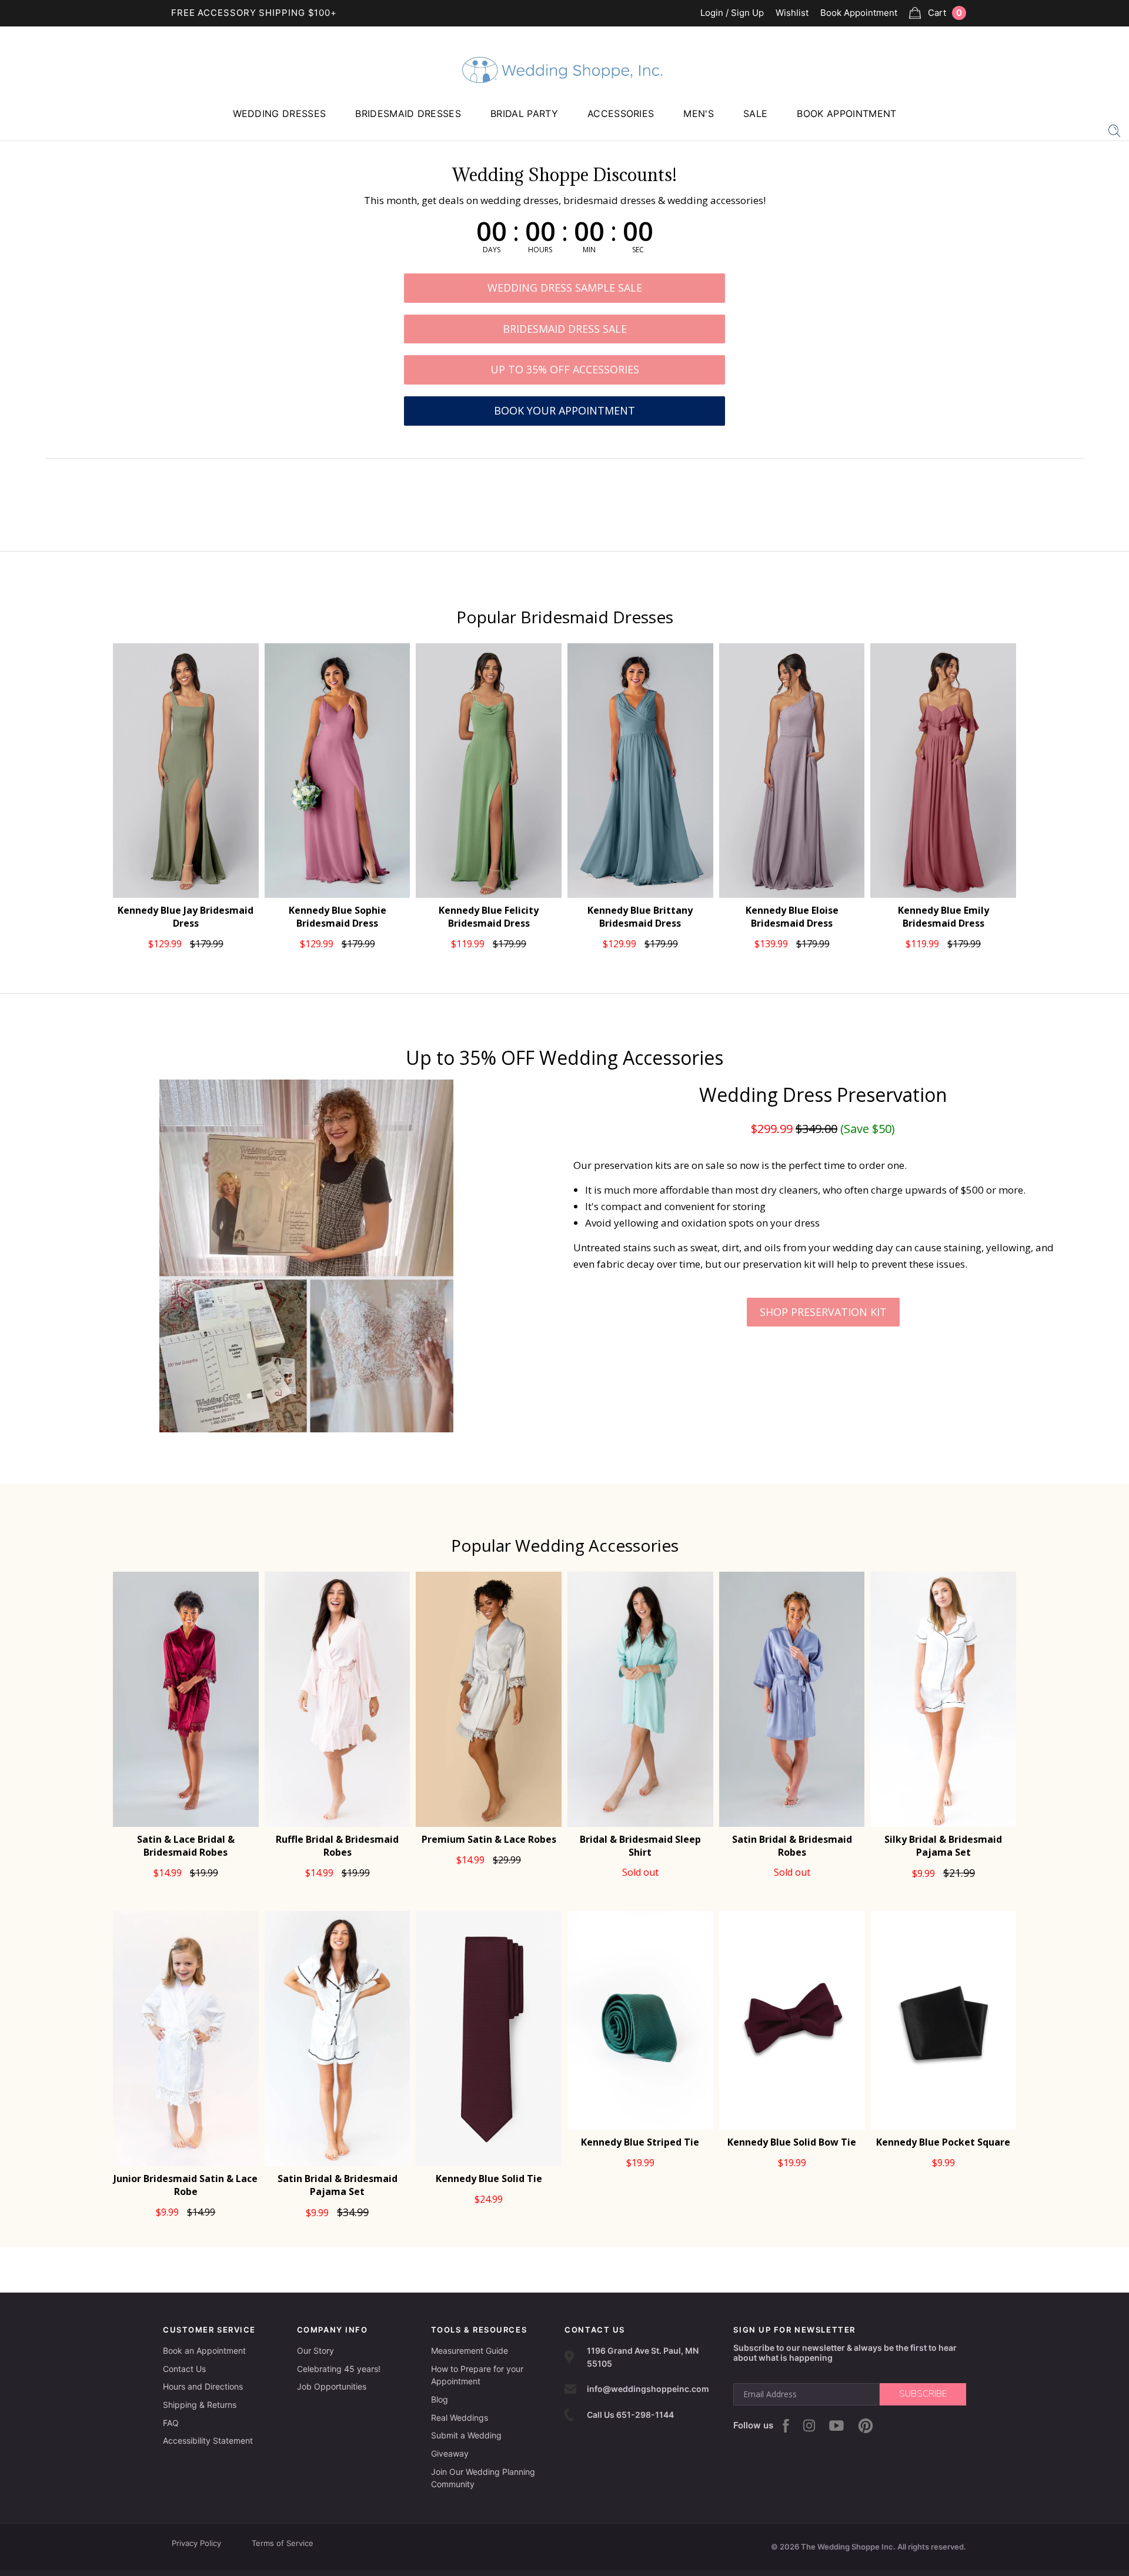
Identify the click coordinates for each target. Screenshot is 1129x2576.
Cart (945, 13)
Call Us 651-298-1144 (630, 2415)
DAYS (492, 250)
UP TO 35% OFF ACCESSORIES (565, 369)
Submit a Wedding (466, 2435)
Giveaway (450, 2453)
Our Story (315, 2351)
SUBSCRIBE (923, 2394)
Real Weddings (460, 2418)
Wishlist (792, 13)
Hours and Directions (203, 2386)
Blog (440, 2399)
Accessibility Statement (208, 2440)
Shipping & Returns (200, 2405)
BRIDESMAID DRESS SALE (565, 329)
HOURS (540, 250)
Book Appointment (859, 13)
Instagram (809, 2425)
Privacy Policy (196, 2543)
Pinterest (866, 2426)
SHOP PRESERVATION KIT (823, 1312)
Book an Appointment (204, 2351)
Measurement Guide (470, 2351)
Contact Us (184, 2369)
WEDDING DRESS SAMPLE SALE (565, 288)
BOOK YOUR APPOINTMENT (564, 410)
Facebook (786, 2426)
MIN (589, 250)
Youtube (836, 2425)
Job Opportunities (332, 2386)
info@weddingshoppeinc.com (648, 2389)
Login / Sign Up (732, 13)
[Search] (1114, 130)
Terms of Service (283, 2543)
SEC (638, 250)
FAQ (171, 2423)
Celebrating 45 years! (339, 2369)
